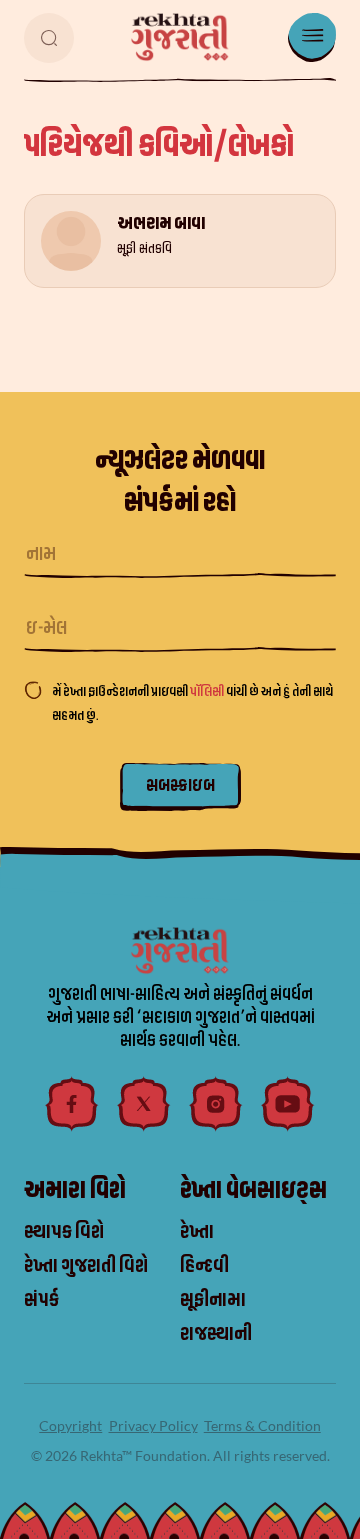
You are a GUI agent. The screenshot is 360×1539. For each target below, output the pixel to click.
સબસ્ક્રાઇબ (180, 785)
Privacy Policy (153, 1425)
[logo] (180, 37)
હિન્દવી (204, 1266)
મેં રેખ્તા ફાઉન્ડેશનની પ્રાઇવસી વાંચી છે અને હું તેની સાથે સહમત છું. (192, 703)
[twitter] (144, 1104)
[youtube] (288, 1104)
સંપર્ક (41, 1300)
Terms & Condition (262, 1425)
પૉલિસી (208, 691)
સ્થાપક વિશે (64, 1232)
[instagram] (216, 1104)
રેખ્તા (197, 1232)
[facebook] (72, 1104)
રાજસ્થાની (216, 1334)
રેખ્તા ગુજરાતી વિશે (86, 1266)
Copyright (70, 1425)
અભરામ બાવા (161, 223)
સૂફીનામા (213, 1300)
